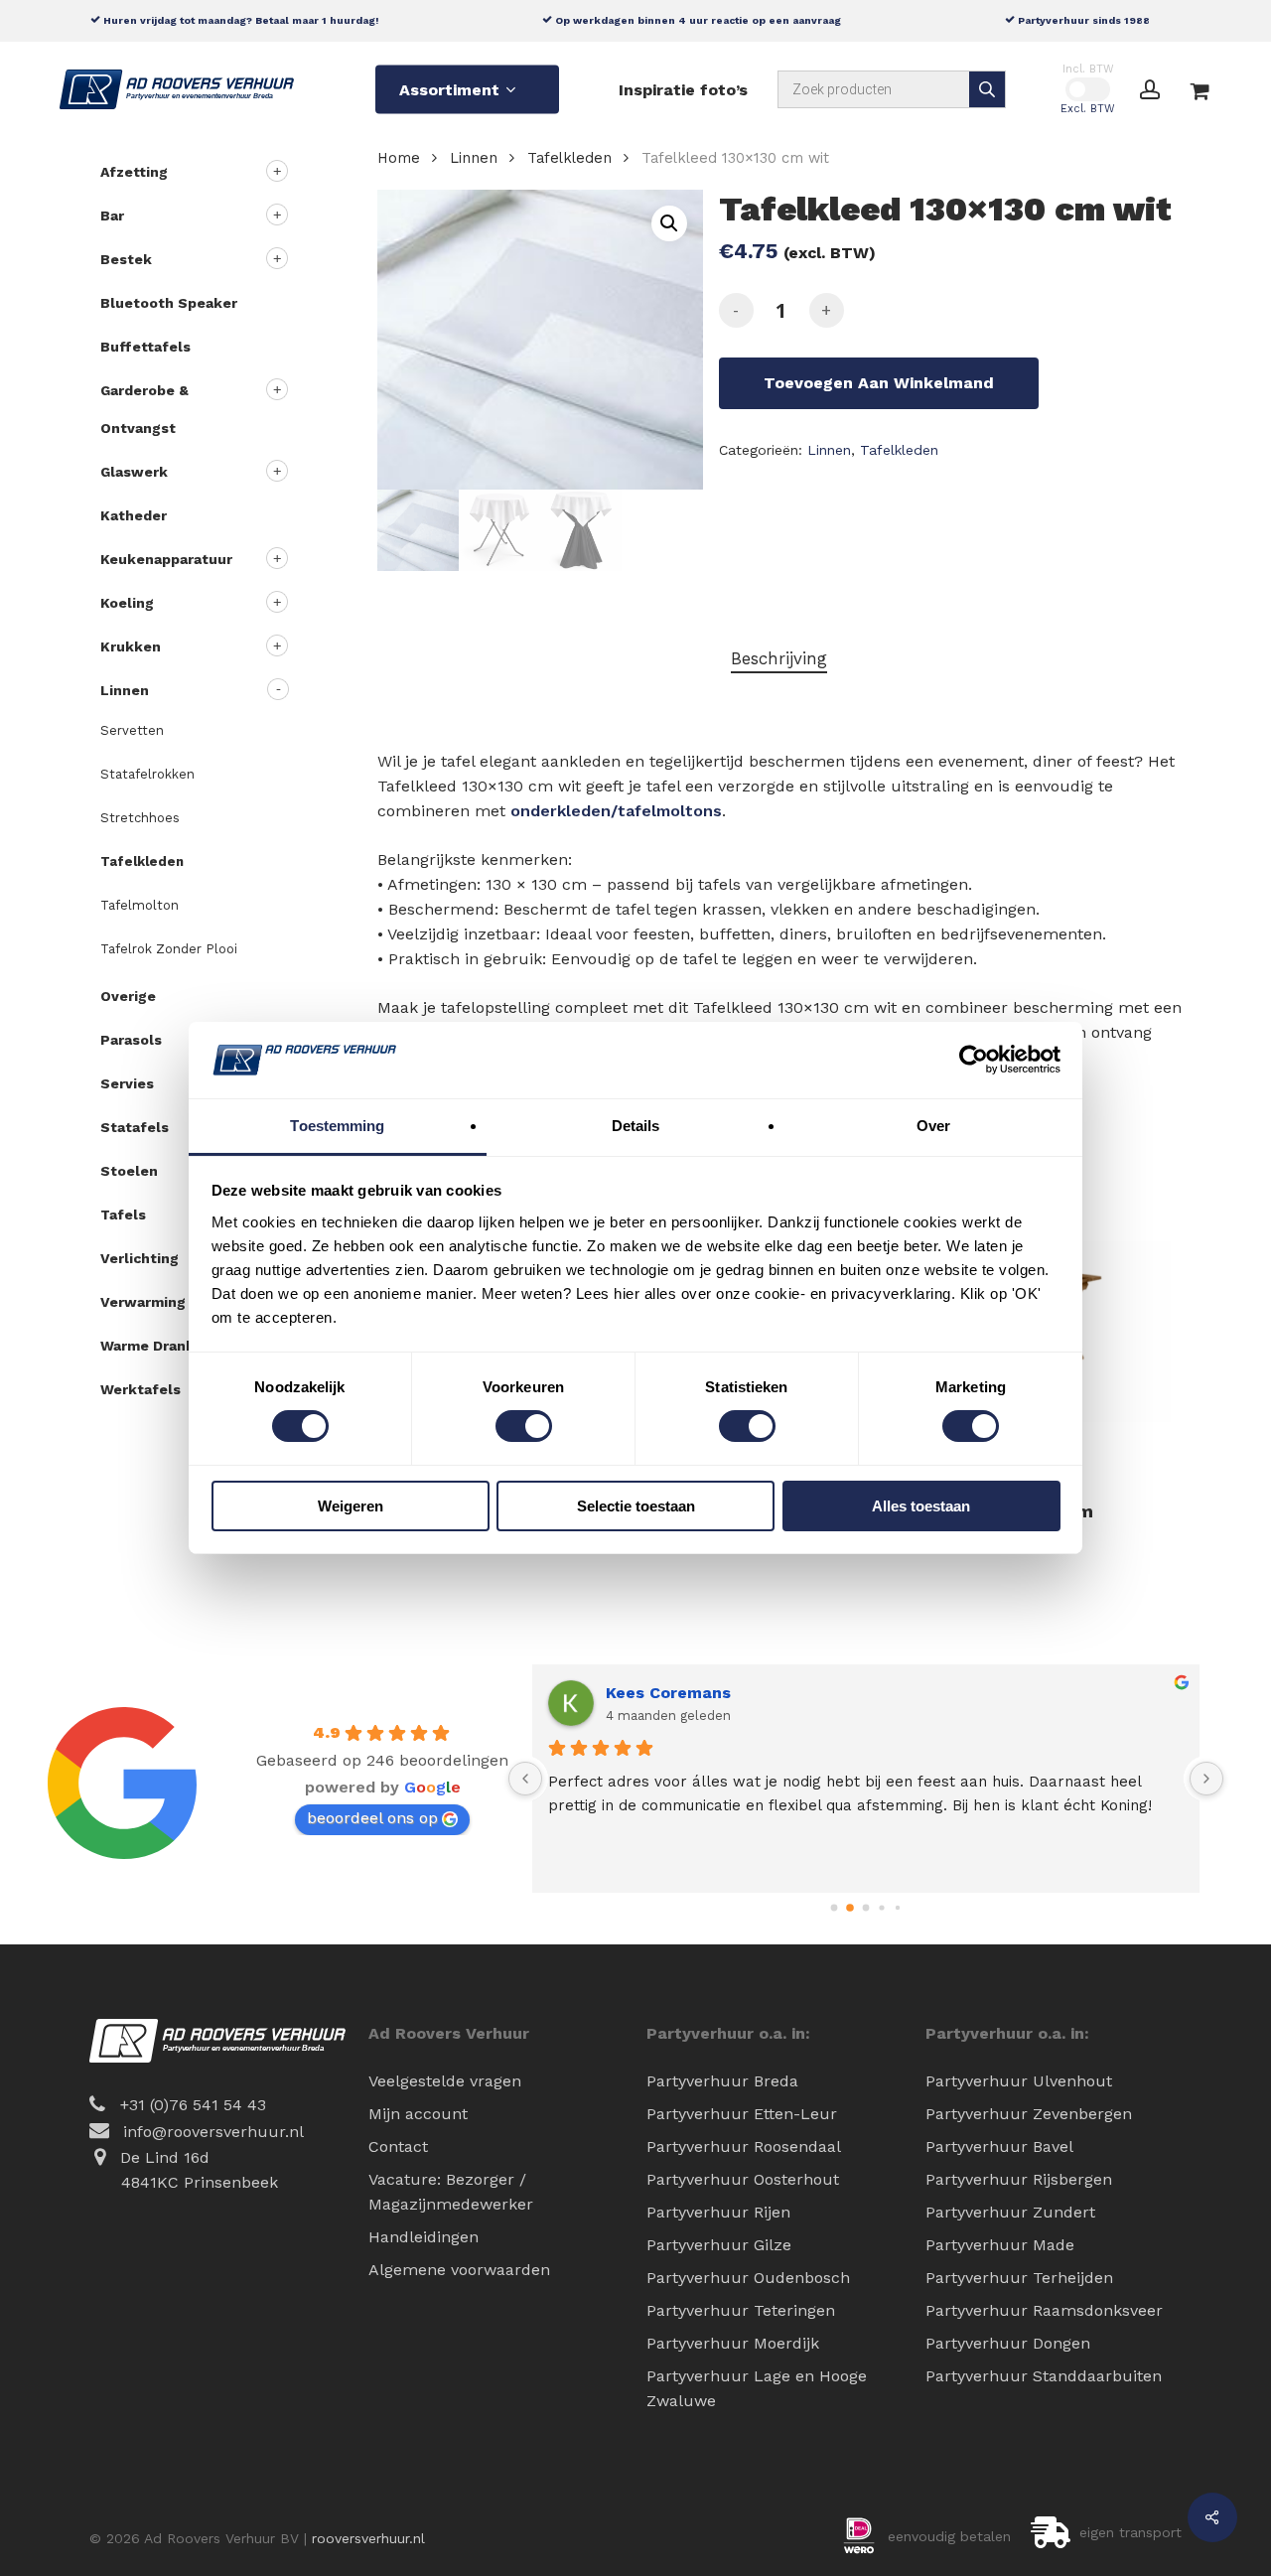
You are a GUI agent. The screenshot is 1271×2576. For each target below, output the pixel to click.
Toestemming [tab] (337, 1126)
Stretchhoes (140, 818)
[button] (669, 223)
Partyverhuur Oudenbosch (748, 2278)
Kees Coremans (668, 1693)
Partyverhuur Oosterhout (743, 2179)
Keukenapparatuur (166, 559)
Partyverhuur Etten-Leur (742, 2114)
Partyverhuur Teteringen (741, 2310)
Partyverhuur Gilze (719, 2245)
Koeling (127, 603)
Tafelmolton (140, 905)
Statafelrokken (147, 774)
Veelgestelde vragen (445, 2081)
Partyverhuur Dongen (1008, 2343)
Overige (128, 996)
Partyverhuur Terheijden (1019, 2278)
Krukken (131, 646)
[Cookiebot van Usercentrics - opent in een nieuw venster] (974, 1060)
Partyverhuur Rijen (718, 2212)
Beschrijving (779, 658)
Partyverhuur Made (1000, 2245)
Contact (398, 2147)
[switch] (524, 1426)
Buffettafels (145, 347)
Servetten (132, 730)
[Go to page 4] (898, 1908)
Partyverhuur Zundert (1010, 2212)
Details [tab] (636, 1126)
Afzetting (134, 172)
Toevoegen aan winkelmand (879, 383)
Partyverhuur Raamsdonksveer (1044, 2310)
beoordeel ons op (372, 1818)
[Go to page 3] (881, 1908)
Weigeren (351, 1506)
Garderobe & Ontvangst (144, 409)
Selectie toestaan (636, 1506)
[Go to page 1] (850, 1909)
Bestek (126, 259)
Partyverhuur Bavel (999, 2147)
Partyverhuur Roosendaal (744, 2147)
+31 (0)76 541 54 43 (193, 2105)
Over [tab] (933, 1126)
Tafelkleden (142, 861)
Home (399, 158)
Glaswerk (134, 472)
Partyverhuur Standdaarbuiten (1044, 2376)
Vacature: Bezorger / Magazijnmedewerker (451, 2192)
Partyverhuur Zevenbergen (1029, 2114)
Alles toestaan (921, 1506)
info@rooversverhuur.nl (213, 2132)
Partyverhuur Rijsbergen (1019, 2179)
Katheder (134, 515)
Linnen (125, 690)
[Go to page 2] (866, 1908)
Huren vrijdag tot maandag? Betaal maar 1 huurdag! (239, 20)
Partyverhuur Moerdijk (733, 2343)
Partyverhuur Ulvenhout (1019, 2081)
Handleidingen (424, 2237)
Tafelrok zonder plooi (169, 949)
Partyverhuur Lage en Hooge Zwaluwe (757, 2388)
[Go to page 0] (835, 1908)
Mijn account (418, 2114)
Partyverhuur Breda (722, 2081)
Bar (112, 215)
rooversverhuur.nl (368, 2538)
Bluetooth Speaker (169, 303)
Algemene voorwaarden (459, 2270)
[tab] (779, 659)
